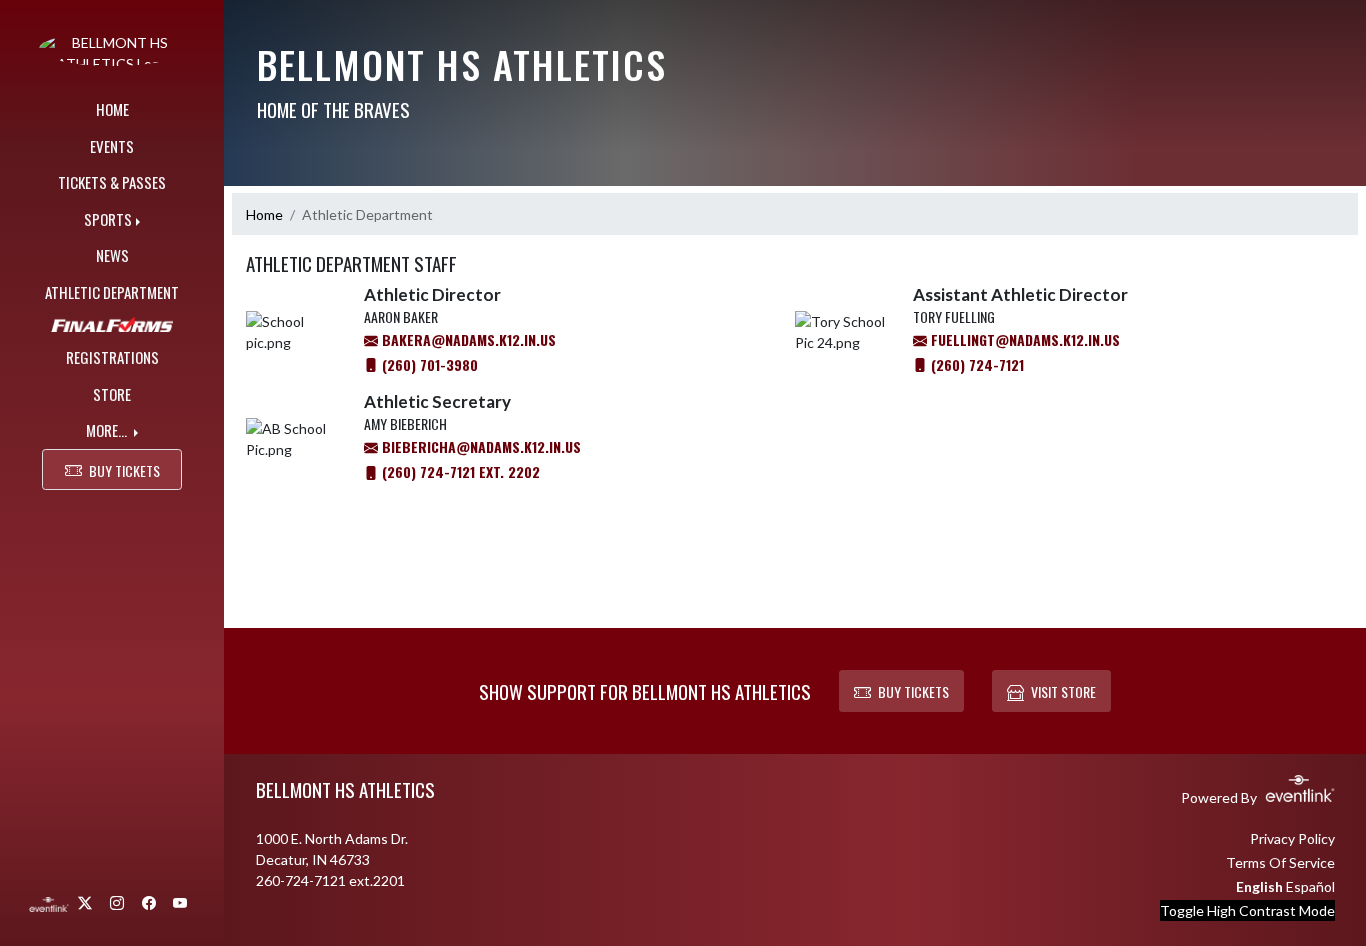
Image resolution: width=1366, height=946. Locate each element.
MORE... (108, 430)
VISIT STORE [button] (1063, 691)
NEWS (112, 255)
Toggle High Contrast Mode (1247, 910)
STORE (112, 394)
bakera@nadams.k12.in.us (467, 339)
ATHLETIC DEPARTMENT (112, 292)
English (1259, 886)
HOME (112, 109)
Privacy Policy (1292, 838)
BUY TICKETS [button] (124, 470)
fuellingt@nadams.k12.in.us (1023, 339)
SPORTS (108, 219)
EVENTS (112, 146)
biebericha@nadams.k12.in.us (479, 446)
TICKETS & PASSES (112, 182)
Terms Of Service (1280, 862)
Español (1310, 886)
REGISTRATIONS (112, 357)
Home (264, 214)
